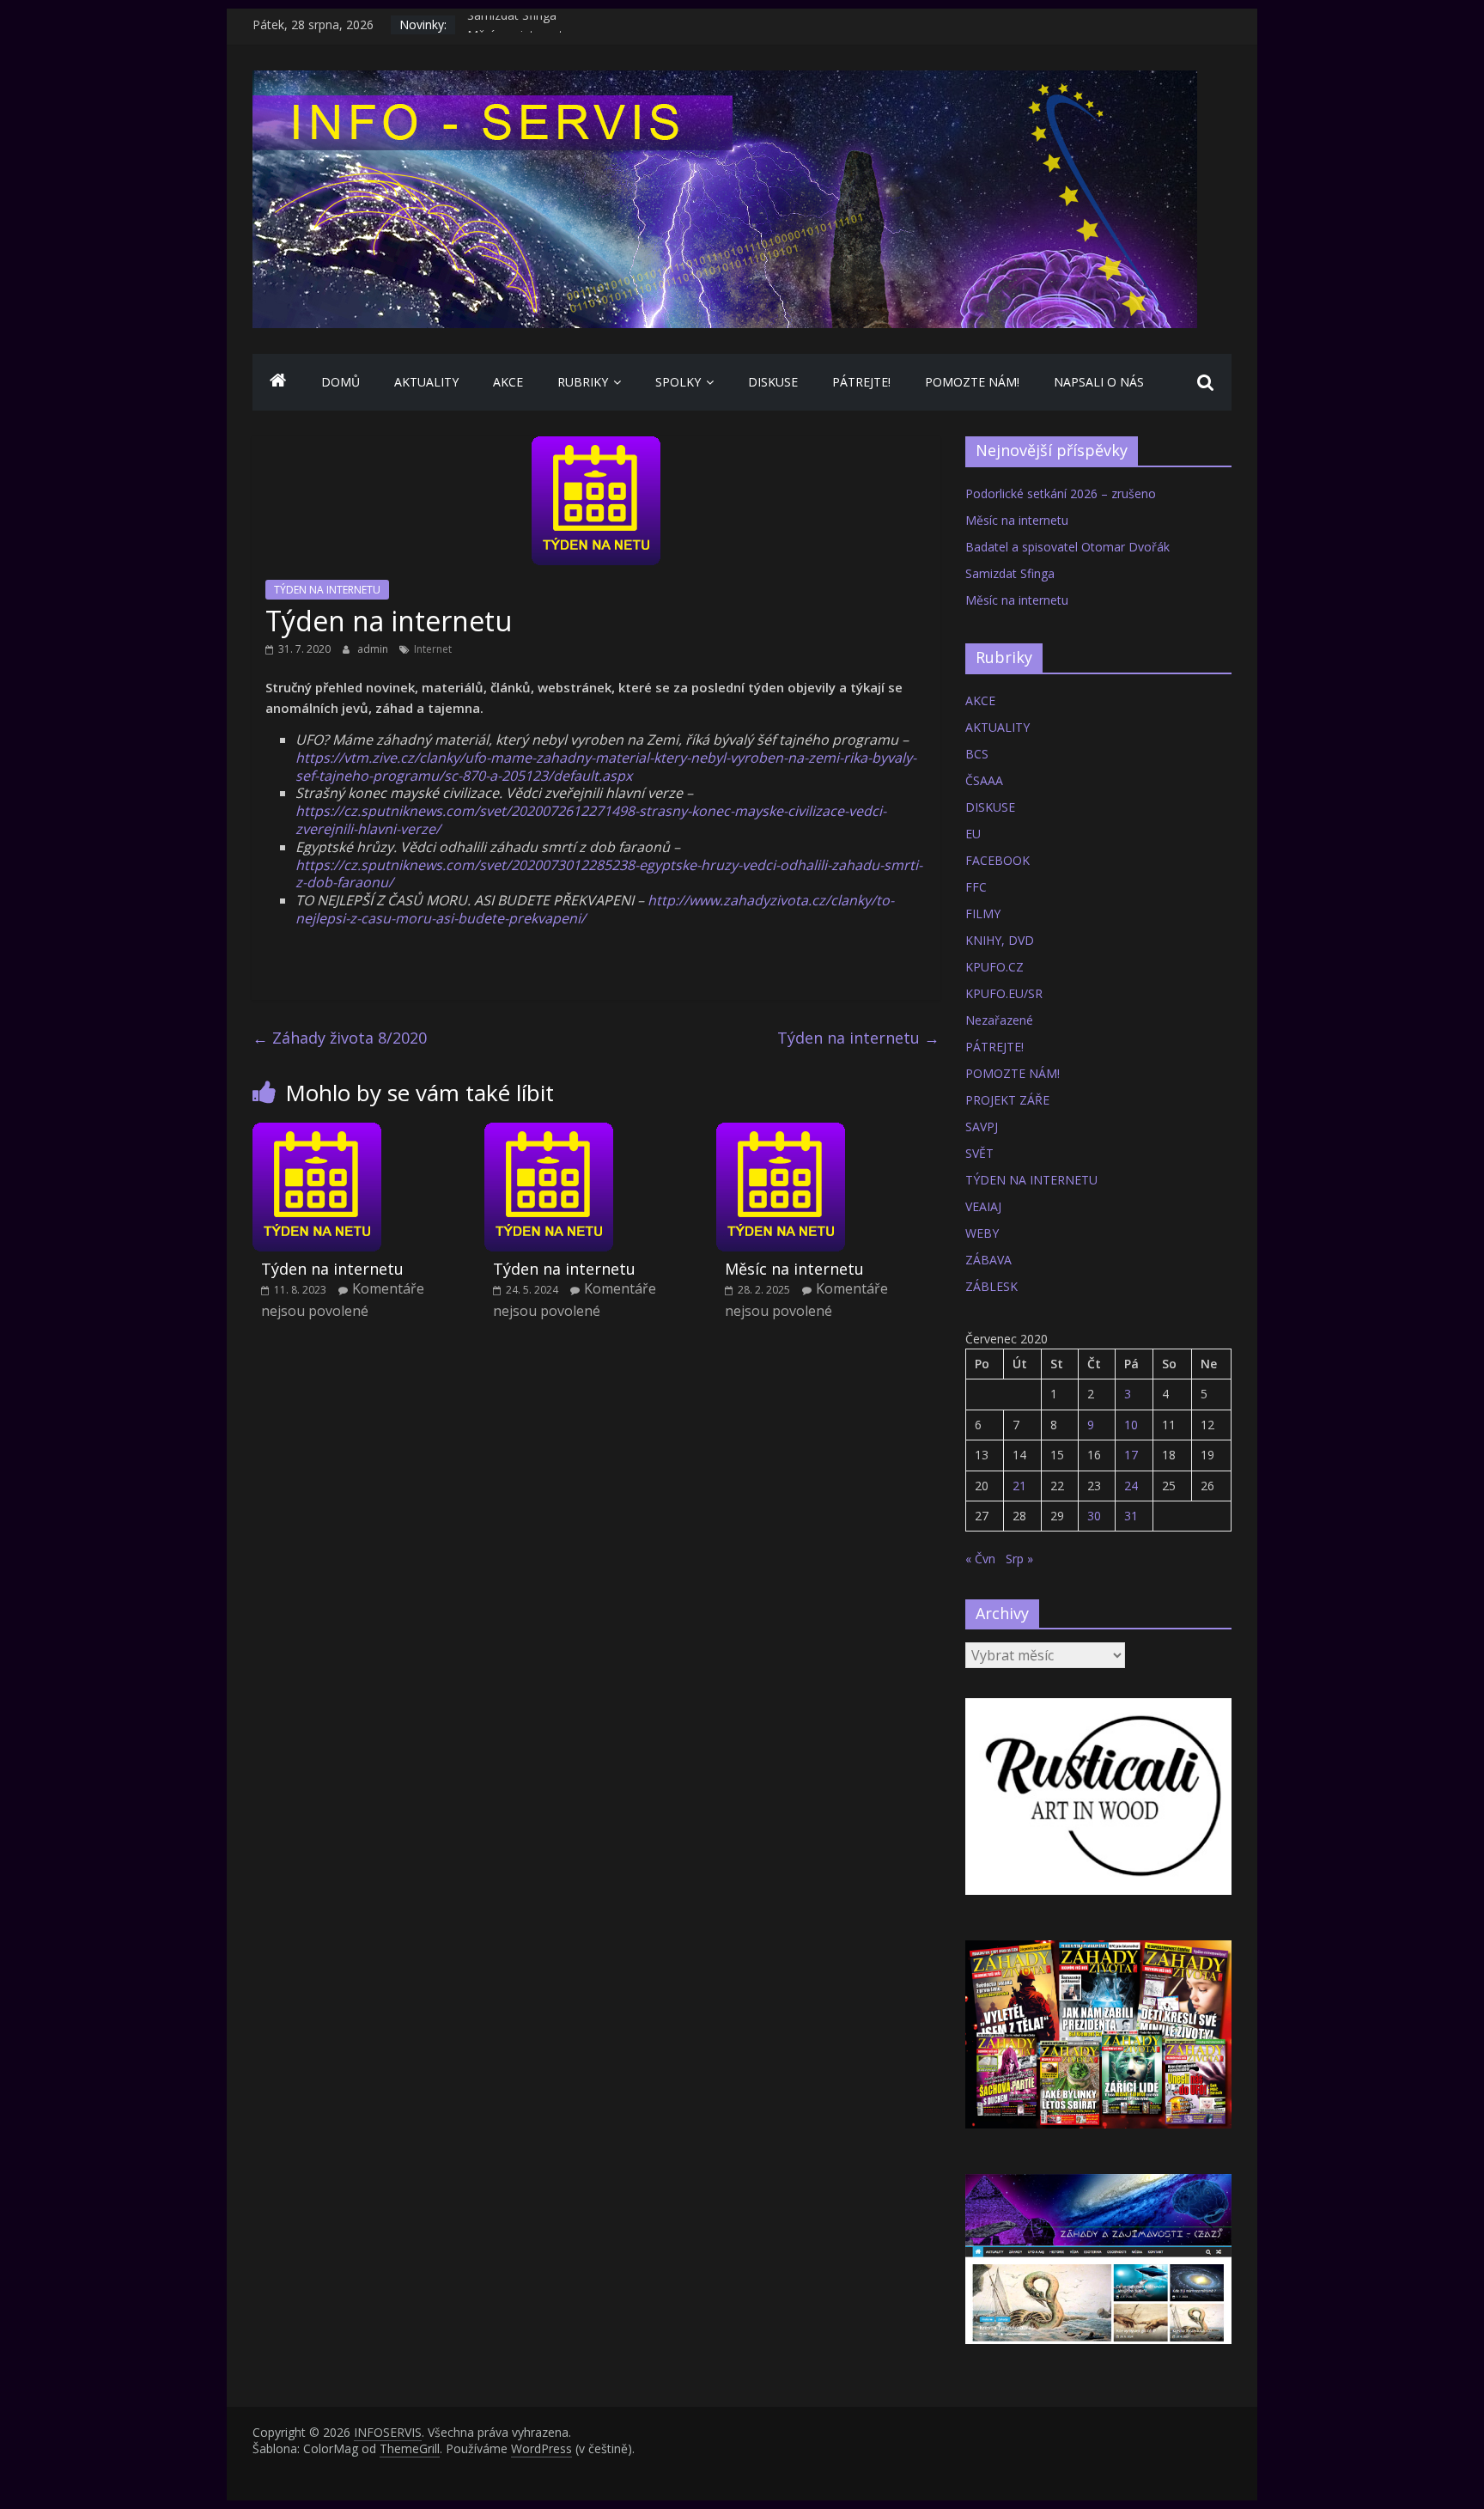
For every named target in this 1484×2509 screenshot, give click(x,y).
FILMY (983, 913)
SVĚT (979, 1153)
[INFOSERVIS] (278, 382)
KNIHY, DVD (1000, 940)
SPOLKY (678, 382)
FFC (976, 887)
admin (374, 649)
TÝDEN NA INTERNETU (327, 590)
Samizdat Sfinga (512, 24)
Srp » (1019, 1559)
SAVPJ (982, 1127)
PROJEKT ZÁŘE (1007, 1100)
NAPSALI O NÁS (1099, 382)
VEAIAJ (983, 1206)
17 (1131, 1455)
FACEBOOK (997, 860)
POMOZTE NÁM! (972, 382)
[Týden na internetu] (317, 1133)
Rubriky (583, 382)
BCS (977, 754)
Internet (433, 649)
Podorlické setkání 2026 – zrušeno (1061, 493)
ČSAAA (984, 780)
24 (1131, 1486)
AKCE (508, 382)
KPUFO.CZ (994, 967)
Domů (341, 382)
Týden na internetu (858, 1038)
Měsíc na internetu (794, 1269)
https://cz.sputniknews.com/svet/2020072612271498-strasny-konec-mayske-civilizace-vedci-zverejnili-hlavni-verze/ (591, 820)
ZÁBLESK (991, 1286)
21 (1019, 1486)
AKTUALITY (426, 382)
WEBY (982, 1233)
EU (973, 834)
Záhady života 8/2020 (340, 1038)
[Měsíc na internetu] (781, 1133)
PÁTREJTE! (861, 382)
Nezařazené (999, 1020)
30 (1094, 1516)
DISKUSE (773, 382)
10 (1131, 1425)
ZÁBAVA (988, 1260)
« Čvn (980, 1559)
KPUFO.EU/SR (1004, 993)
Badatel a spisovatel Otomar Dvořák (1067, 547)
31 (1131, 1516)
